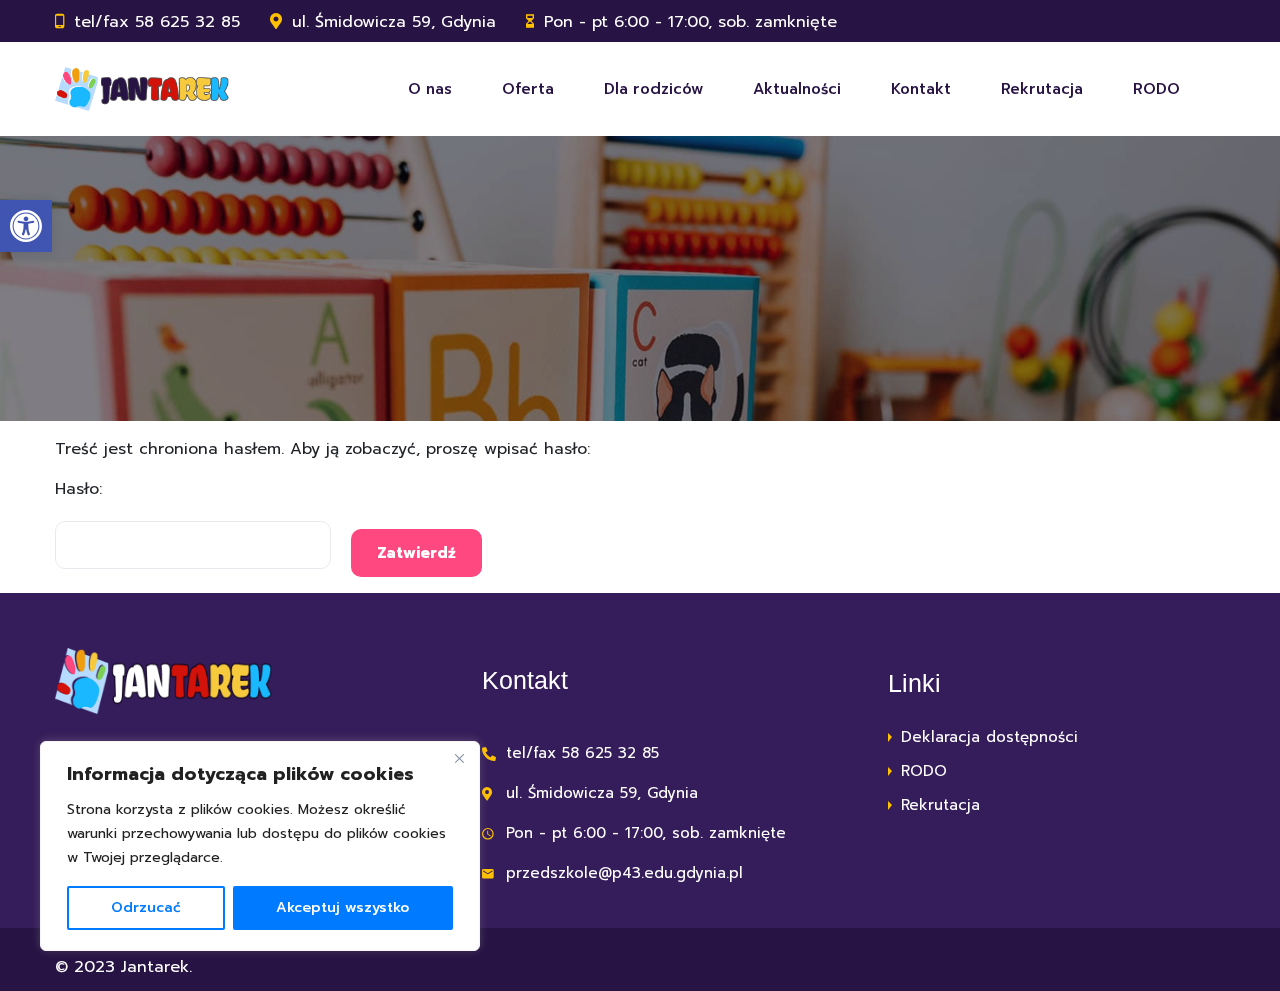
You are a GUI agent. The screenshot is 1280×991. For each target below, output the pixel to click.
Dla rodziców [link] (653, 89)
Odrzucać (146, 907)
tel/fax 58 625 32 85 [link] (157, 22)
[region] (260, 846)
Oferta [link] (528, 89)
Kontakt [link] (921, 89)
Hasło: (78, 489)
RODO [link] (1156, 89)
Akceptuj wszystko (342, 907)
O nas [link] (430, 89)
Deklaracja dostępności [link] (989, 737)
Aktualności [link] (797, 89)
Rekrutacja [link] (1042, 89)
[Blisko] (459, 758)
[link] (26, 226)
